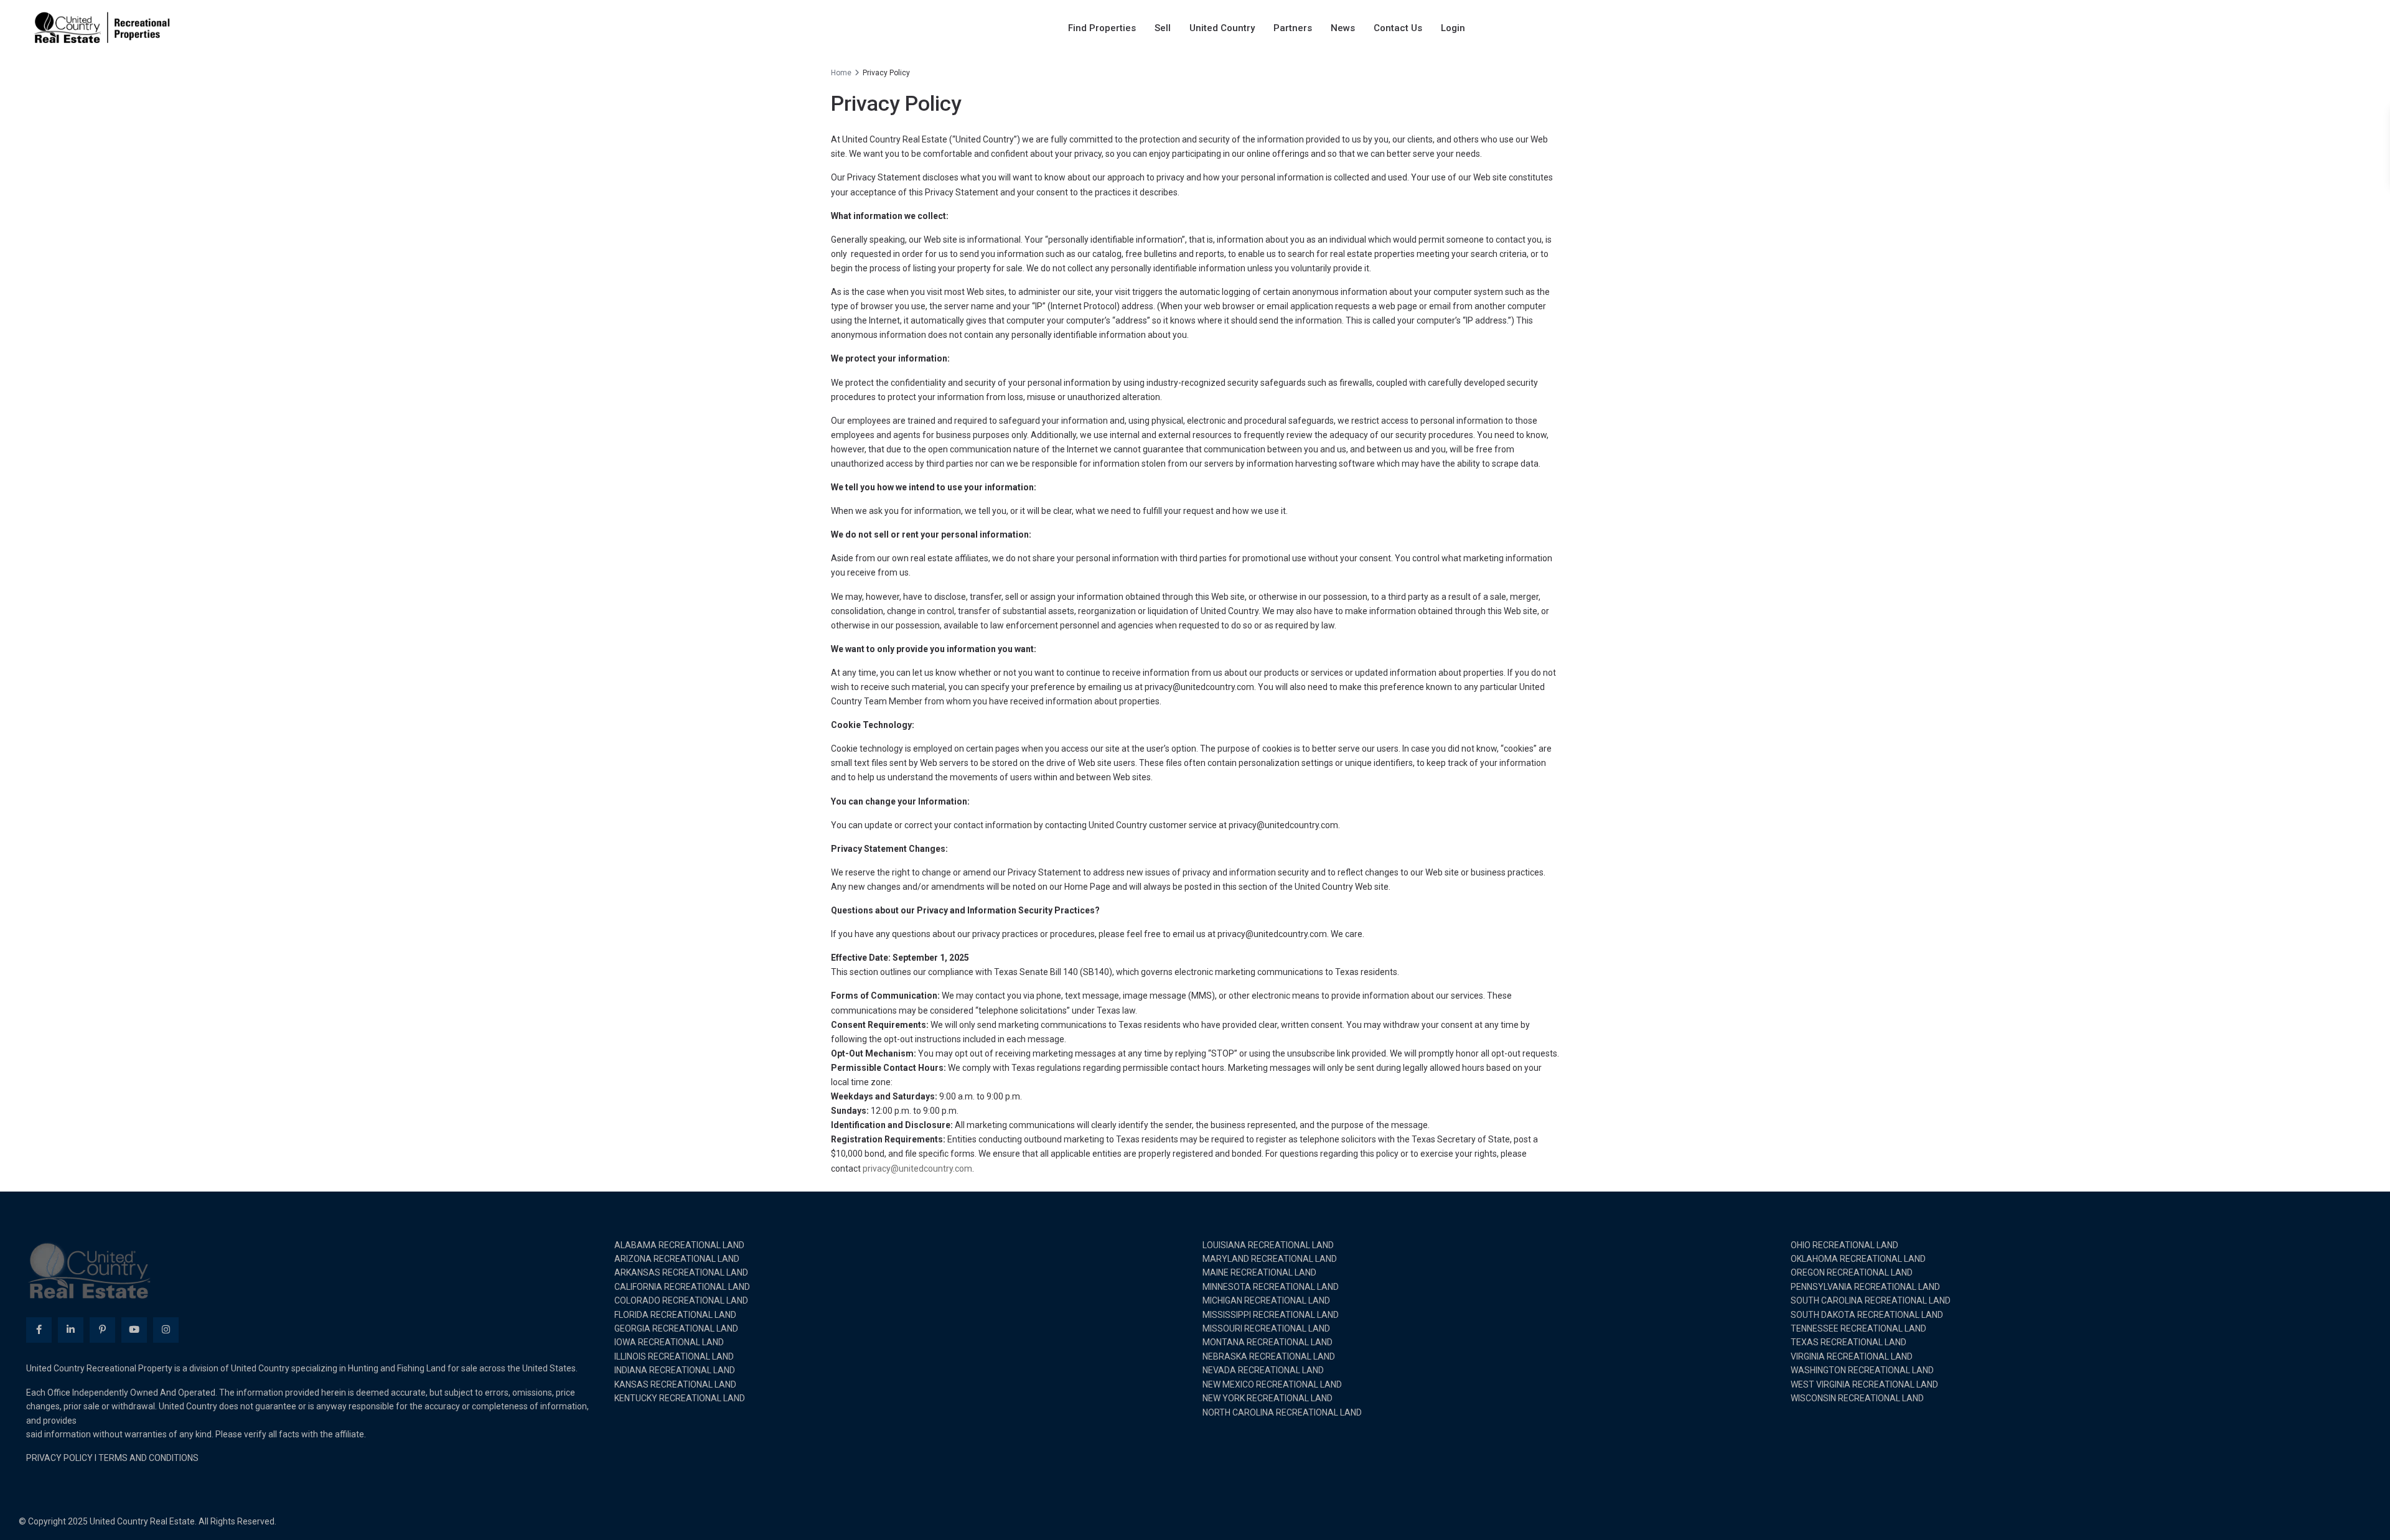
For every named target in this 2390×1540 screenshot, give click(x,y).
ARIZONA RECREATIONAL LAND (677, 1259)
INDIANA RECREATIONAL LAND (675, 1370)
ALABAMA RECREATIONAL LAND (679, 1245)
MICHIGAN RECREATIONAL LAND (1266, 1300)
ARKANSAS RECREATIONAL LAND (681, 1272)
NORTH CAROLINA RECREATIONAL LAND (1282, 1412)
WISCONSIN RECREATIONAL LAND (1857, 1398)
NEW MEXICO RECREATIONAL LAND (1272, 1384)
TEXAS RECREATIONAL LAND (1849, 1342)
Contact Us (1398, 28)
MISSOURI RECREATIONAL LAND (1266, 1328)
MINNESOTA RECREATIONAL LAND (1271, 1287)
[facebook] (39, 1330)
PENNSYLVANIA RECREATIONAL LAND (1865, 1287)
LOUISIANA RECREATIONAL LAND (1268, 1245)
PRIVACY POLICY (59, 1458)
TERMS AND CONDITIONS (148, 1458)
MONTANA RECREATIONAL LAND (1268, 1342)
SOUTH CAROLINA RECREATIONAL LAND (1871, 1300)
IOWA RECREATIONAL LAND (669, 1342)
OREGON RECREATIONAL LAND (1852, 1272)
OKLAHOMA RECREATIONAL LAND (1858, 1259)
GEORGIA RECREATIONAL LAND (676, 1328)
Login (1453, 28)
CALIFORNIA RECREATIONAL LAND (682, 1287)
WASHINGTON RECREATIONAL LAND (1862, 1370)
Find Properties (1102, 28)
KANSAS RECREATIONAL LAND (675, 1384)
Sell (1163, 28)
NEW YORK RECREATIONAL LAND (1268, 1398)
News (1343, 28)
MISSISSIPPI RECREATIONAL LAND (1271, 1315)
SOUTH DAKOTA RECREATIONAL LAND (1867, 1315)
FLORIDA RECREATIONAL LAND (675, 1315)
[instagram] (166, 1330)
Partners (1293, 28)
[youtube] (134, 1330)
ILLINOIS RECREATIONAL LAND (674, 1356)
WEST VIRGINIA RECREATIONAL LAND (1864, 1384)
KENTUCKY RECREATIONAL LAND (680, 1398)
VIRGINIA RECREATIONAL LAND (1852, 1356)
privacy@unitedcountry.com (917, 1169)
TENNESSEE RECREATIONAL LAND (1858, 1328)
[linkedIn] (71, 1330)
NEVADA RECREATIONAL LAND (1263, 1370)
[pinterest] (102, 1330)
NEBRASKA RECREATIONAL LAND (1269, 1356)
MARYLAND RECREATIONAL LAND (1270, 1259)
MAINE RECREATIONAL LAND (1259, 1272)
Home (841, 73)
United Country (1222, 28)
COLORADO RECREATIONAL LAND (681, 1300)
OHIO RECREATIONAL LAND (1844, 1245)
